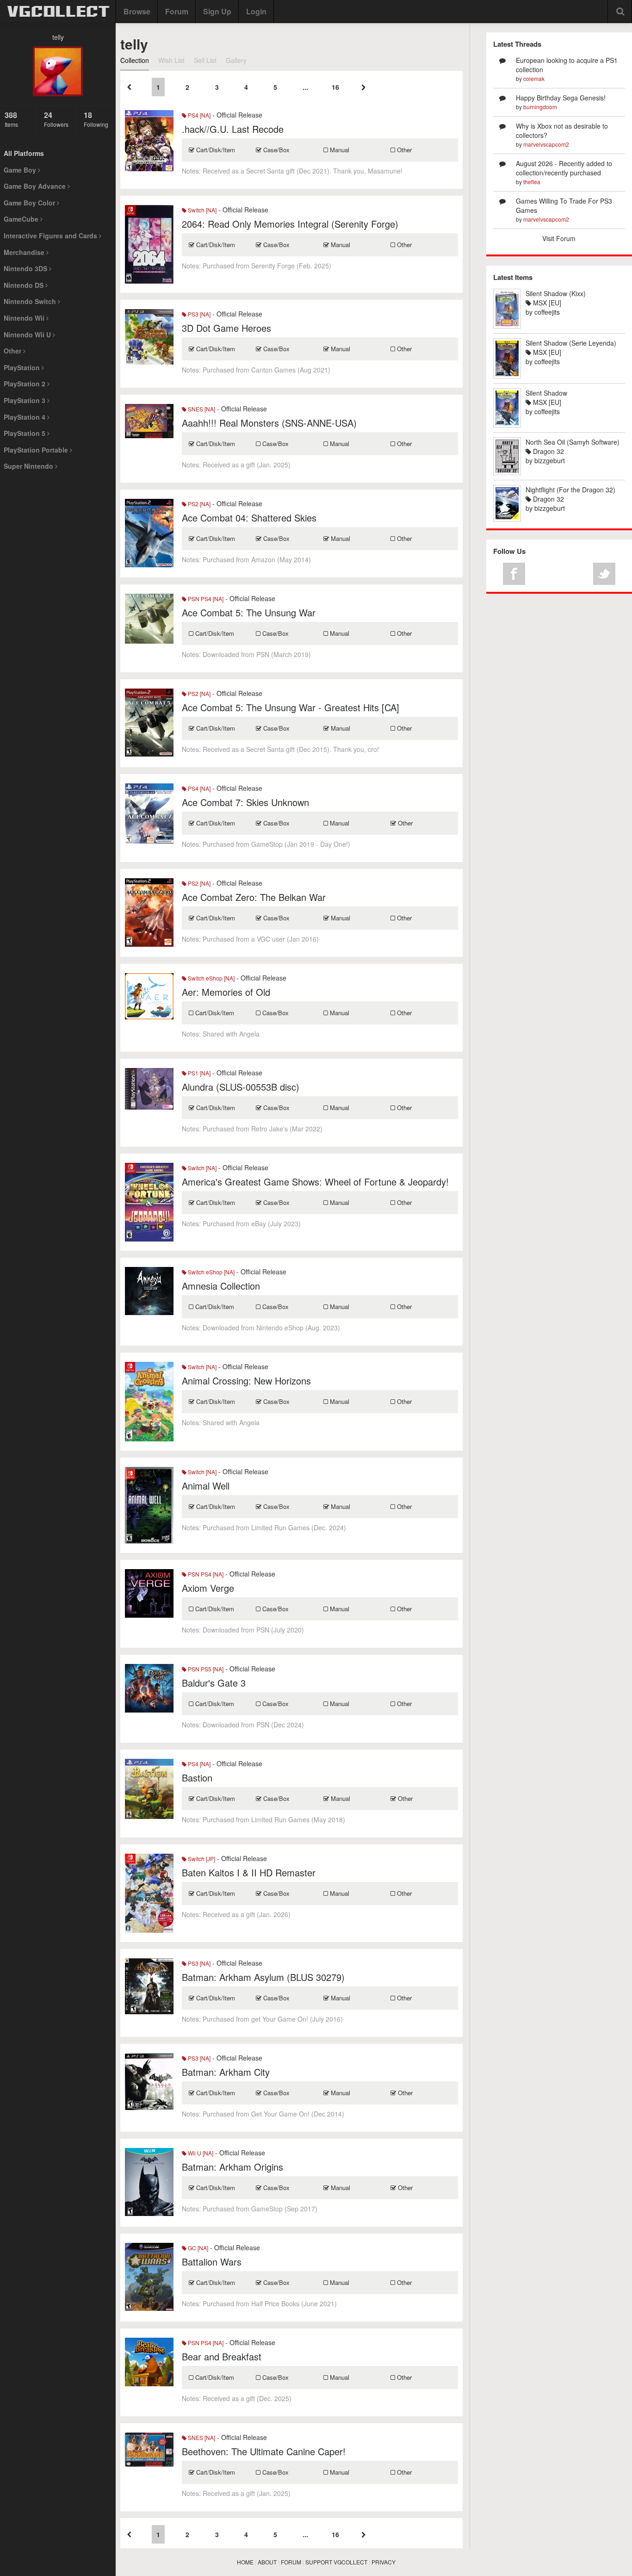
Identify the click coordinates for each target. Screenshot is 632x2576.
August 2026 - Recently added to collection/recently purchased (564, 168)
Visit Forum (559, 238)
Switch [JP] (201, 1859)
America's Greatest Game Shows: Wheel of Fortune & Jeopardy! (315, 1182)
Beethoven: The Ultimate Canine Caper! (264, 2451)
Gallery (236, 60)
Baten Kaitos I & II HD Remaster (249, 1872)
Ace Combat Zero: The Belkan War (254, 897)
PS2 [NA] (198, 504)
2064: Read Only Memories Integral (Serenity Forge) (290, 224)
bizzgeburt (550, 460)
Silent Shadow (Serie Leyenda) (571, 343)
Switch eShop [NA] (211, 978)
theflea (532, 182)
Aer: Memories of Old (226, 992)
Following (96, 119)
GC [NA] (197, 2248)
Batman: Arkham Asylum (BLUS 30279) (263, 1977)
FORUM (291, 2562)
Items (11, 119)
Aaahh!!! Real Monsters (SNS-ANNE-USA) (269, 423)
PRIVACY (384, 2562)
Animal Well (206, 1486)
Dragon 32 (548, 451)
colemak (534, 78)
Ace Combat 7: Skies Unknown (245, 802)
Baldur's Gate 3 (214, 1683)
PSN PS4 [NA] (205, 599)
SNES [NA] (201, 409)
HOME (245, 2562)
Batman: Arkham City (226, 2072)
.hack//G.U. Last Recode (233, 129)
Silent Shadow (546, 393)
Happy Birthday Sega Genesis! (561, 98)
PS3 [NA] (198, 314)
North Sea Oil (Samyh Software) (573, 442)
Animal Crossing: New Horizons (246, 1381)
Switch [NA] (201, 210)
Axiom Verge (208, 1588)
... (305, 87)
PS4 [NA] (198, 115)
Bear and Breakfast (222, 2356)
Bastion (197, 1778)
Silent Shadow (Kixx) (556, 293)
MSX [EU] (546, 303)
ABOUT (267, 2562)
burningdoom (540, 107)
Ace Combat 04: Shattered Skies (249, 518)
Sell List (205, 60)
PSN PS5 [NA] (205, 1669)
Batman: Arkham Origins (232, 2167)
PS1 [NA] (198, 1073)
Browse (137, 11)
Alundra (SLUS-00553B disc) (241, 1087)
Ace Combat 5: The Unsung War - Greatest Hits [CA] (291, 707)
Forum (177, 11)
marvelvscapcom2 (546, 144)
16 (335, 87)
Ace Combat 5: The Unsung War (249, 612)
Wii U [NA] (200, 2153)
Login (256, 11)
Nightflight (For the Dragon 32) (570, 490)
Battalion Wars (212, 2262)
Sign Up (217, 11)
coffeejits (547, 312)
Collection (135, 60)
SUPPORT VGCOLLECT (336, 2562)
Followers (56, 119)
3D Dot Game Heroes (226, 328)
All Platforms (24, 153)
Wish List (171, 60)
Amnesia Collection (221, 1286)
